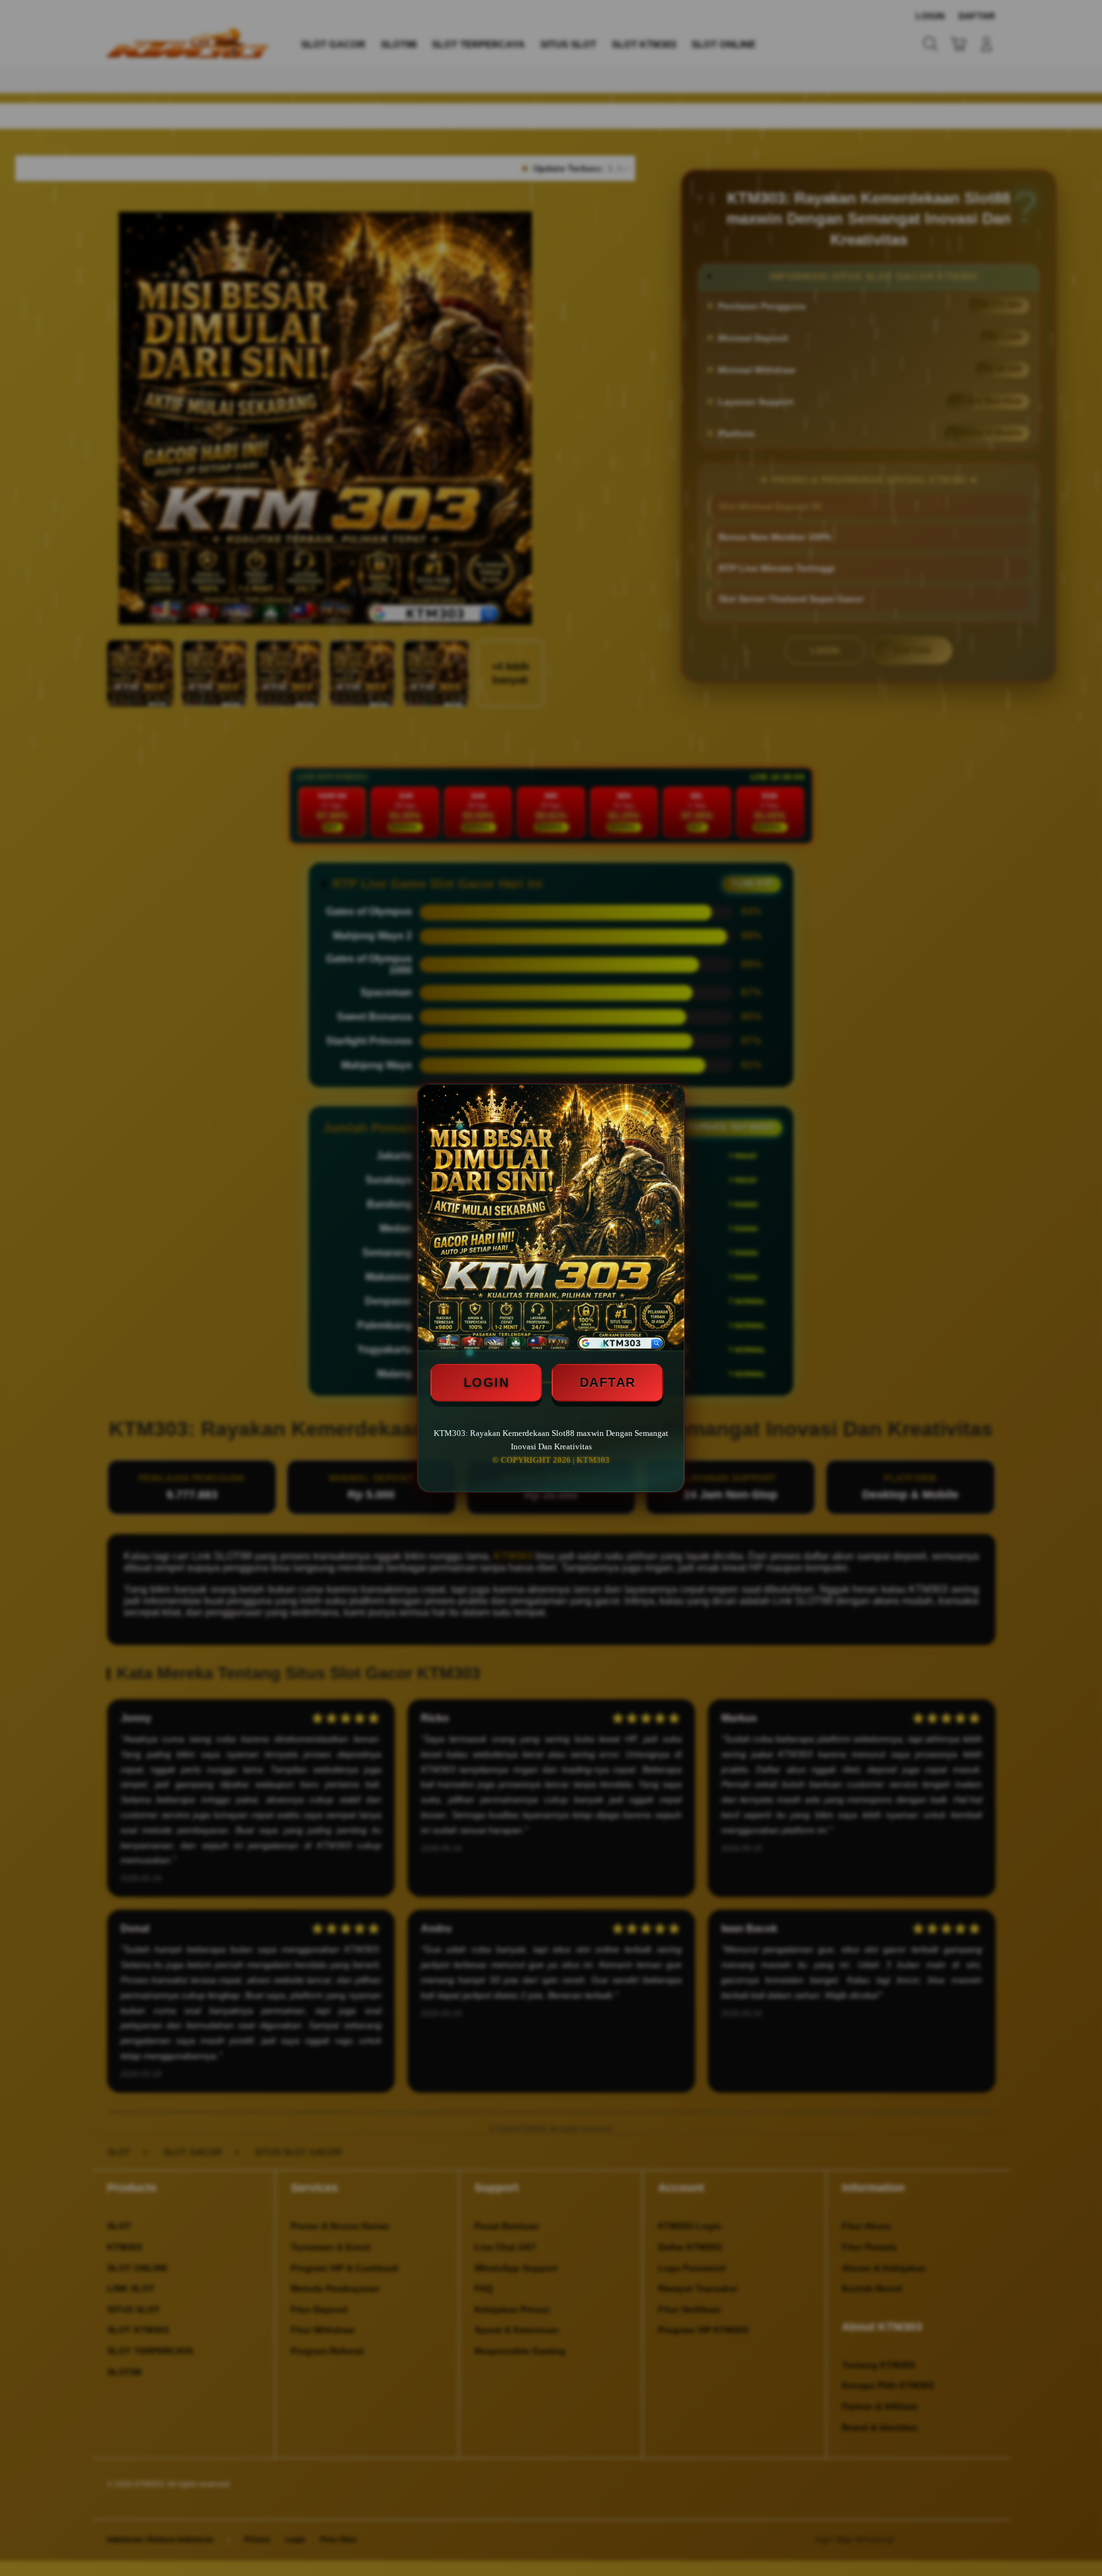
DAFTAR (608, 1382)
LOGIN (487, 1382)
